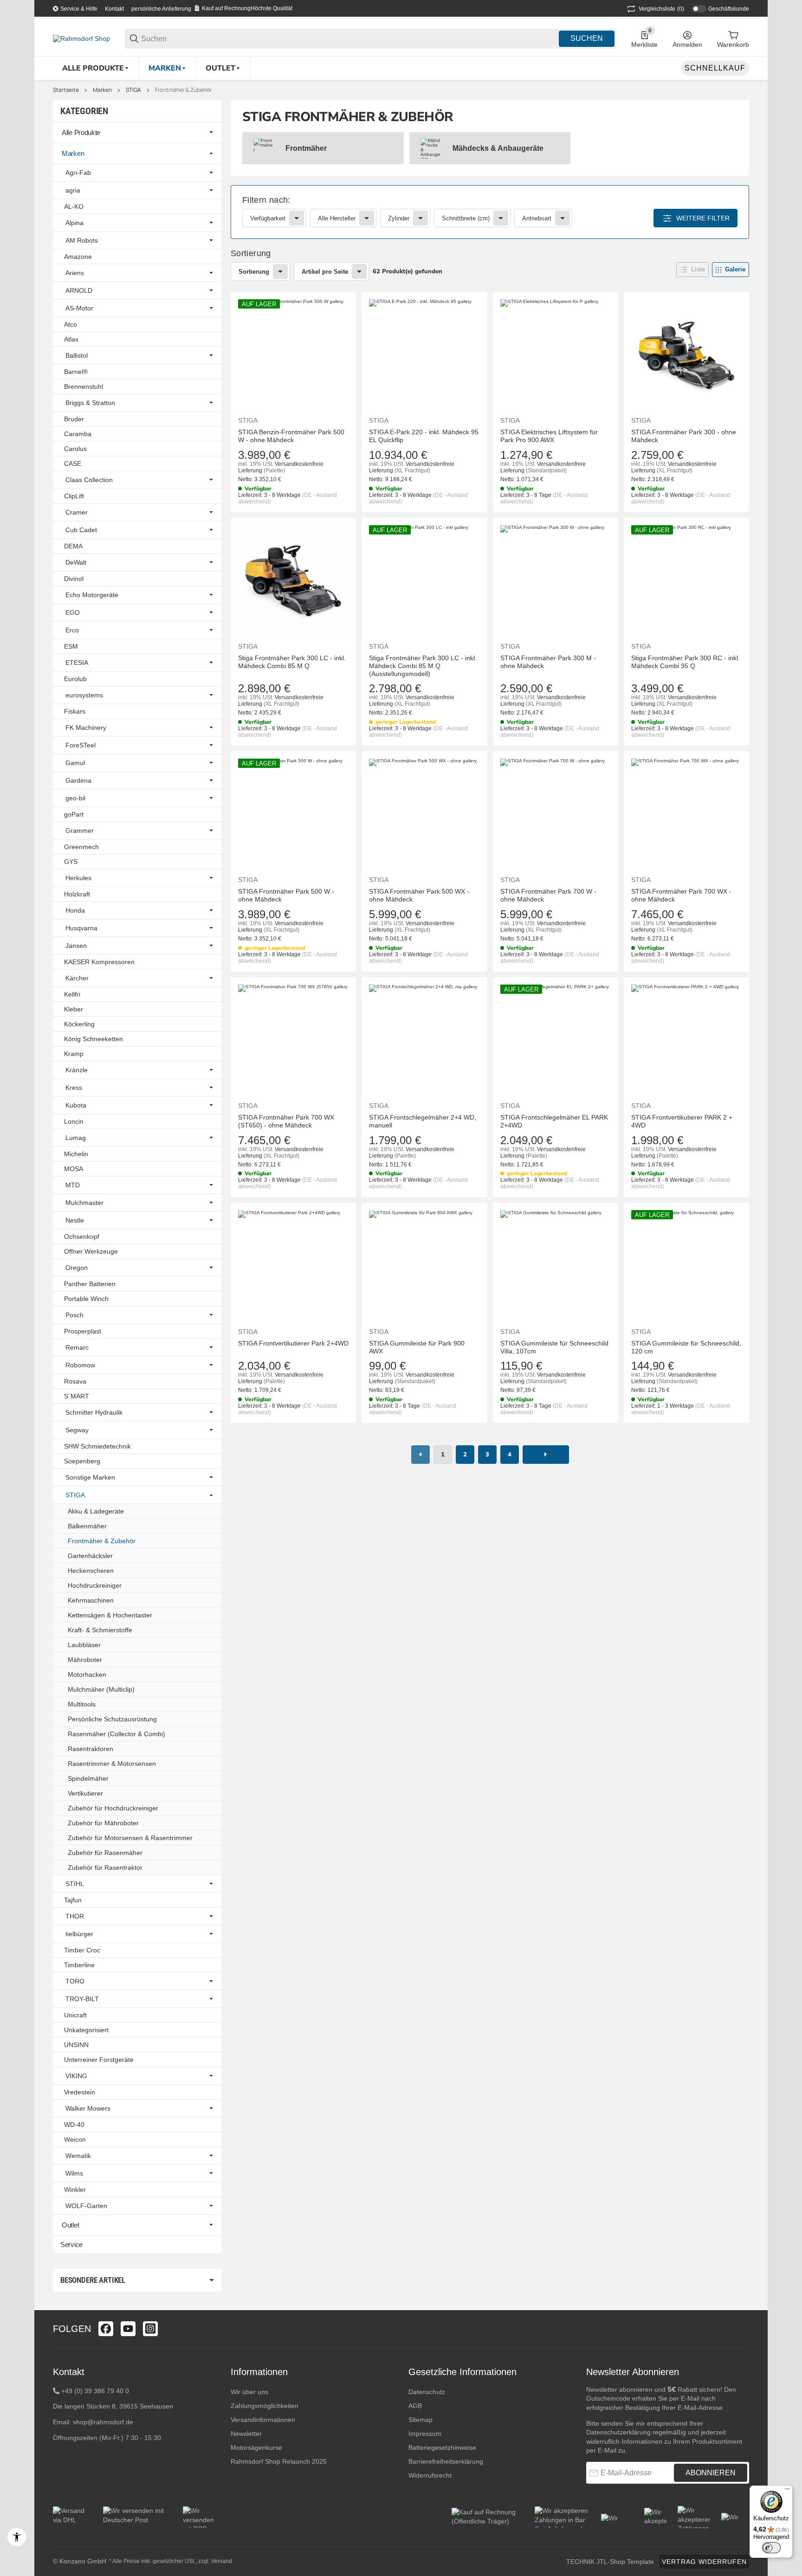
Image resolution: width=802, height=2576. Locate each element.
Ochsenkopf (82, 1236)
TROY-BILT (82, 1999)
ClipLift (74, 496)
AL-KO (74, 206)
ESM (71, 646)
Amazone (78, 257)
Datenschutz (427, 2392)
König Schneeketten (94, 1039)
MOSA (74, 1169)
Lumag (76, 1138)
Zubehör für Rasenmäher (105, 1853)
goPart (74, 814)
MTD (73, 1185)
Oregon (77, 1268)
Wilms (74, 2173)
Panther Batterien (90, 1284)
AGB (415, 2406)
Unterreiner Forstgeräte (99, 2060)
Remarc (77, 1347)
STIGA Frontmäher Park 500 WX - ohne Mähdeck (419, 895)
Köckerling (79, 1024)
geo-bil (75, 798)
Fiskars (75, 711)
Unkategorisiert (86, 2030)
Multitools (82, 1704)
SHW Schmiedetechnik (97, 1446)
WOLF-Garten (86, 2206)
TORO (75, 1981)
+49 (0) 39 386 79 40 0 (95, 2391)
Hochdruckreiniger (95, 1585)
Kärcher (77, 978)
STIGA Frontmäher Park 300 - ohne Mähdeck (684, 436)
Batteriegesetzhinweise (442, 2447)
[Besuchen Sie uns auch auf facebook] (106, 2329)
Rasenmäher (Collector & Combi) (116, 1734)
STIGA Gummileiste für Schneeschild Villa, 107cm (554, 1347)
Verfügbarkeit (268, 218)
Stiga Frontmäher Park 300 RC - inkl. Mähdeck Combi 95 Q (686, 662)
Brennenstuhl (84, 386)
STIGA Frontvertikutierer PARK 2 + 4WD (682, 1121)
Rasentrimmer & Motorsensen (112, 1764)
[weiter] (546, 1455)
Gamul (75, 763)
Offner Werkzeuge (91, 1251)
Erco (72, 630)
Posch (74, 1315)
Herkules (78, 878)
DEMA (73, 546)
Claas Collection (89, 480)
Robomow (80, 1365)
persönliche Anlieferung (161, 9)
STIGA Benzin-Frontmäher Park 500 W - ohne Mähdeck (291, 436)
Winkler (75, 2190)
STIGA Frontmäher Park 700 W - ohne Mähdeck (548, 895)
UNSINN (76, 2045)
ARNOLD (79, 290)
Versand (222, 2561)
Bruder (74, 419)
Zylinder (399, 218)
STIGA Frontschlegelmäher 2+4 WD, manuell (423, 1121)
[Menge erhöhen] (307, 1443)
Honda (75, 910)
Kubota (76, 1105)
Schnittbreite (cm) (466, 218)
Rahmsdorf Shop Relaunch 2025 (279, 2461)
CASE (73, 464)
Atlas (71, 339)
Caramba (78, 434)
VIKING (76, 2076)
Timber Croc (82, 1950)
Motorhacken (87, 1674)
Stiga (248, 420)
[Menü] (787, 2491)
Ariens (75, 273)
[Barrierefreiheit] (17, 2537)
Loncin (74, 1121)
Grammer (80, 831)
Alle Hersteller (337, 218)
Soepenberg (82, 1461)
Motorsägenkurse (256, 2447)
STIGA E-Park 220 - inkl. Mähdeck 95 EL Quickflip (424, 436)
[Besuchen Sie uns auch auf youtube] (128, 2329)
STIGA (133, 90)
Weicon (75, 2139)
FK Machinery (86, 728)
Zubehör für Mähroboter (103, 1823)
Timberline (79, 1965)
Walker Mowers (88, 2108)
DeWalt (76, 562)
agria (73, 190)
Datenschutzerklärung (618, 2432)
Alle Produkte (81, 132)
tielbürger (79, 1934)
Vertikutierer (85, 1793)
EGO (73, 612)
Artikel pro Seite (325, 272)
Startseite (66, 90)
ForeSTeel (81, 745)
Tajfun (73, 1900)
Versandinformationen (263, 2420)
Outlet (70, 2225)
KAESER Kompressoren (99, 962)
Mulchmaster (84, 1203)
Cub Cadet (81, 530)
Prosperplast (83, 1331)
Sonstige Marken (90, 1477)
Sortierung (254, 272)
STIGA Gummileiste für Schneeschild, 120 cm (686, 1347)
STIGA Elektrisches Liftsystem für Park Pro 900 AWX (549, 436)
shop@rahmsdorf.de (103, 2422)
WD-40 (74, 2125)
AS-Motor (79, 308)
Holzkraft (77, 894)
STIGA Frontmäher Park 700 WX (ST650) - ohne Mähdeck (286, 1121)
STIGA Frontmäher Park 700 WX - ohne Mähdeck (681, 895)
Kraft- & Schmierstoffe (100, 1630)
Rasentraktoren (91, 1749)
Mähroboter (85, 1660)
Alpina (74, 223)
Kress (74, 1088)
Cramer (77, 512)
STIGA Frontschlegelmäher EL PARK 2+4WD (554, 1121)
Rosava (75, 1381)
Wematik (78, 2156)
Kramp (74, 1054)
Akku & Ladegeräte (96, 1511)
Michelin (76, 1154)
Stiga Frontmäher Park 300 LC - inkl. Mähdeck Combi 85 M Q (292, 662)
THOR (75, 1916)
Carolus (75, 449)
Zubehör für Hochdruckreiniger (113, 1808)
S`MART (77, 1396)
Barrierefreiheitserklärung (446, 2461)
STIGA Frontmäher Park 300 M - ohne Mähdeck (548, 662)
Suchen (587, 38)
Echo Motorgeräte (92, 595)
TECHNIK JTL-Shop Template (610, 2562)
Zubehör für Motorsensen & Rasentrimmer (130, 1838)
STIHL (75, 1884)
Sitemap (420, 2420)
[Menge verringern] (250, 1443)
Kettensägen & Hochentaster (110, 1615)
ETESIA (77, 663)
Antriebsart (537, 218)
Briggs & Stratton (90, 403)
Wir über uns (249, 2392)
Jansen (76, 946)
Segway (77, 1430)
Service (71, 2244)
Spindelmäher (88, 1778)
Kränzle (77, 1070)
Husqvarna (81, 928)
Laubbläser (84, 1645)
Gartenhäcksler (90, 1556)
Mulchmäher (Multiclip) (101, 1689)
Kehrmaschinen (91, 1600)
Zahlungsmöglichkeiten (265, 2406)
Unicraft (75, 2015)
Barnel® (76, 372)
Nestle (75, 1220)
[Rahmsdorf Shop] (81, 38)
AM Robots (82, 240)
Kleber (74, 1009)
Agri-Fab (78, 173)
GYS (71, 862)
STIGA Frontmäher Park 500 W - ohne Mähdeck (286, 895)
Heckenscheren (91, 1571)
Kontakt (114, 9)
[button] (692, 270)
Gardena (78, 780)
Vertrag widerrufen (704, 2562)
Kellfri (72, 994)
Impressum (425, 2434)
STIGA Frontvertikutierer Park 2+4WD (293, 1343)
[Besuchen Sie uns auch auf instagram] (150, 2329)
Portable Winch (86, 1299)
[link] (490, 212)
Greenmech (81, 847)
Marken (102, 90)
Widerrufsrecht (430, 2475)
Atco (71, 324)
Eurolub (75, 679)
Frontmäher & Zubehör (183, 90)
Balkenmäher (87, 1526)
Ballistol (77, 355)
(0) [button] (661, 9)
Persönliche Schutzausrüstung (112, 1719)
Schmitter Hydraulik (94, 1412)
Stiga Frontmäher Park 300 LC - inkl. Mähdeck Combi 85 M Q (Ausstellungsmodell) (423, 666)
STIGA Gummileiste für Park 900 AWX (417, 1347)
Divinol (74, 579)
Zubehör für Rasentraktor (105, 1868)
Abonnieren (711, 2473)
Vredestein (80, 2092)
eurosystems (84, 695)
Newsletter (246, 2434)
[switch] (771, 2548)
